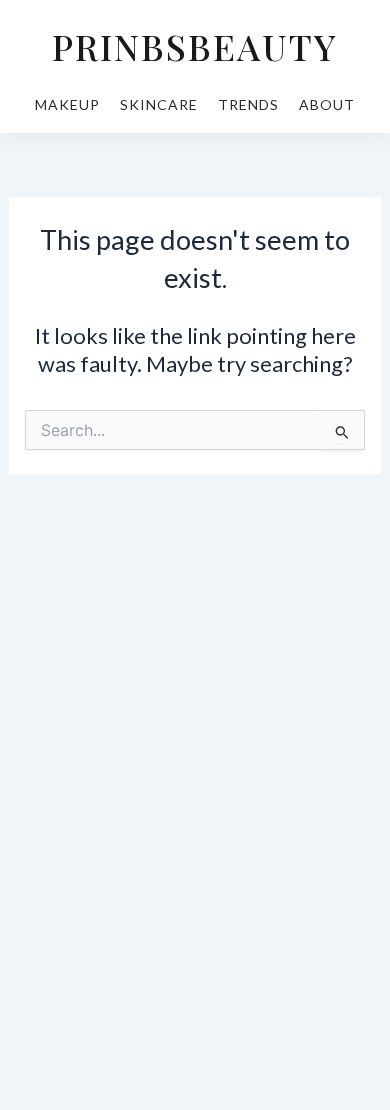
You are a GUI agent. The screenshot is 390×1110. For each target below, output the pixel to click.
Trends (248, 104)
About (327, 104)
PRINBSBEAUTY (195, 46)
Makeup (67, 104)
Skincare (159, 104)
